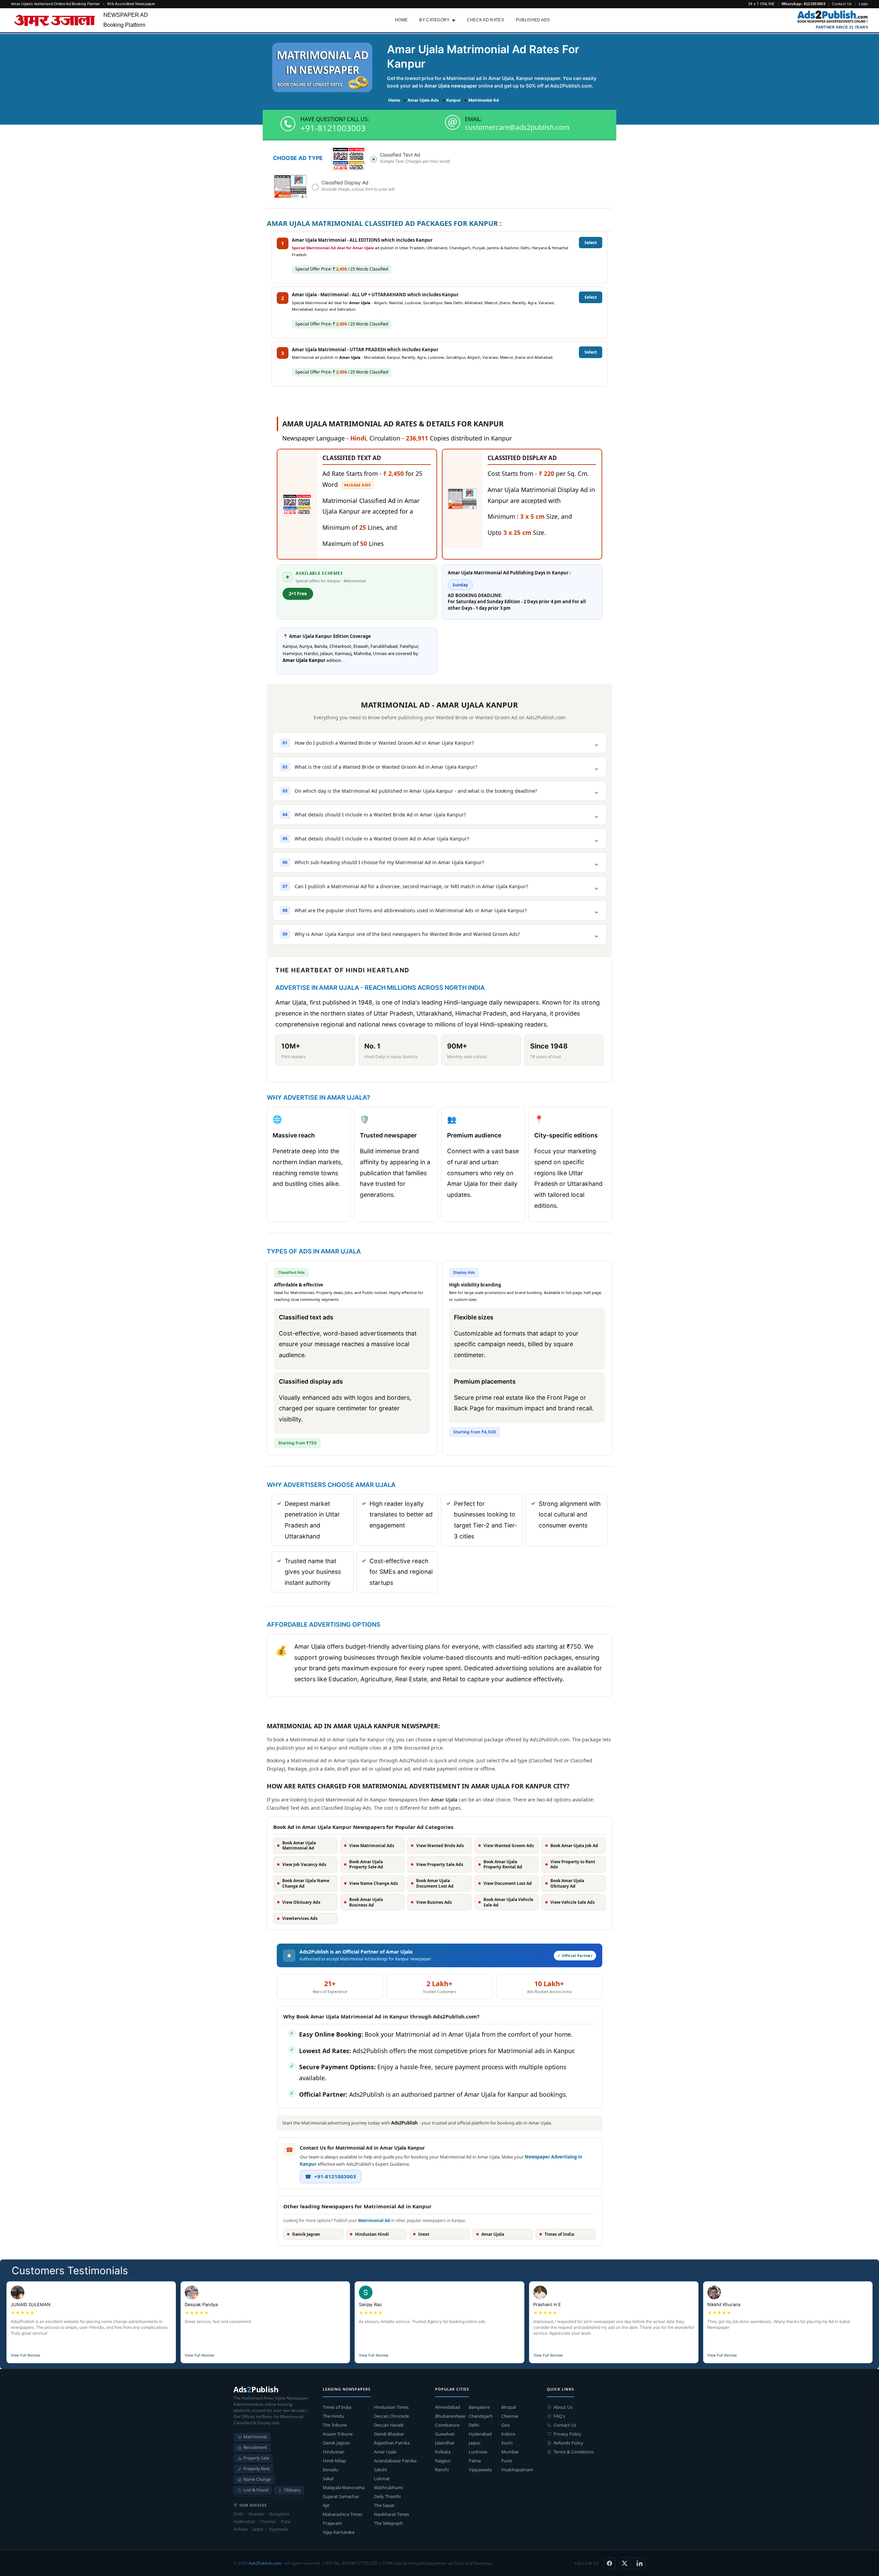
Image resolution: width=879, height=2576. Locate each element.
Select (591, 243)
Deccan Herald (389, 2425)
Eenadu (330, 2470)
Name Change (257, 2479)
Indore (508, 2434)
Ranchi (442, 2470)
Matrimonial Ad (374, 2220)
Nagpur (443, 2461)
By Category (434, 20)
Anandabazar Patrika (395, 2461)
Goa (505, 2425)
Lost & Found (256, 2490)
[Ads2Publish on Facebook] (609, 2563)
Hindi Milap (334, 2461)
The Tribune (335, 2425)
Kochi (507, 2443)
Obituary (292, 2490)
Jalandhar (445, 2443)
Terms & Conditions (574, 2452)
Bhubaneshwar (450, 2416)
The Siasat (384, 2505)
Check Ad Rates (486, 20)
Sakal (328, 2478)
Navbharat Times (391, 2514)
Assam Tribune (338, 2434)
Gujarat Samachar (341, 2496)
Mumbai (510, 2452)
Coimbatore (447, 2425)
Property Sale (256, 2458)
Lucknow (478, 2452)
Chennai (510, 2416)
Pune (507, 2461)
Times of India (337, 2407)
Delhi (474, 2425)
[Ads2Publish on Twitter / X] (625, 2563)
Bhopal (509, 2407)
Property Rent (256, 2469)
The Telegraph (388, 2523)
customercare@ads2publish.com (517, 127)
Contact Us (842, 4)
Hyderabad (480, 2434)
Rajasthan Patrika (392, 2443)
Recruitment (255, 2447)
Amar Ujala (385, 2452)
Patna (475, 2461)
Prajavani (332, 2523)
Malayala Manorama (344, 2487)
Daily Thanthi (387, 2496)
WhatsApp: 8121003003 (803, 4)
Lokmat (382, 2478)
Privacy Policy (567, 2434)
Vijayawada (480, 2470)
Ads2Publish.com (265, 2563)
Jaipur (475, 2443)
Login (864, 4)
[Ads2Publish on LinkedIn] (640, 2563)
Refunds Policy (568, 2443)
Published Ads (533, 20)
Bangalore (479, 2407)
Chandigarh (481, 2416)
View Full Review (25, 2355)
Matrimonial (255, 2437)
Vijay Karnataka (339, 2532)
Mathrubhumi (388, 2487)
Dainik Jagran (336, 2443)
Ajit (326, 2505)
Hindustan (334, 2452)
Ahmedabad (448, 2407)
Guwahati (445, 2434)
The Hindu (333, 2416)
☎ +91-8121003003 (330, 2176)
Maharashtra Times (343, 2514)
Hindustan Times (391, 2407)
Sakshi (380, 2470)
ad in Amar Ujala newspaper (445, 86)
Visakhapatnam (517, 2470)
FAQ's (559, 2416)
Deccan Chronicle (391, 2416)
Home (401, 20)
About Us (563, 2407)
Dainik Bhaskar (389, 2434)
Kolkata (443, 2452)
